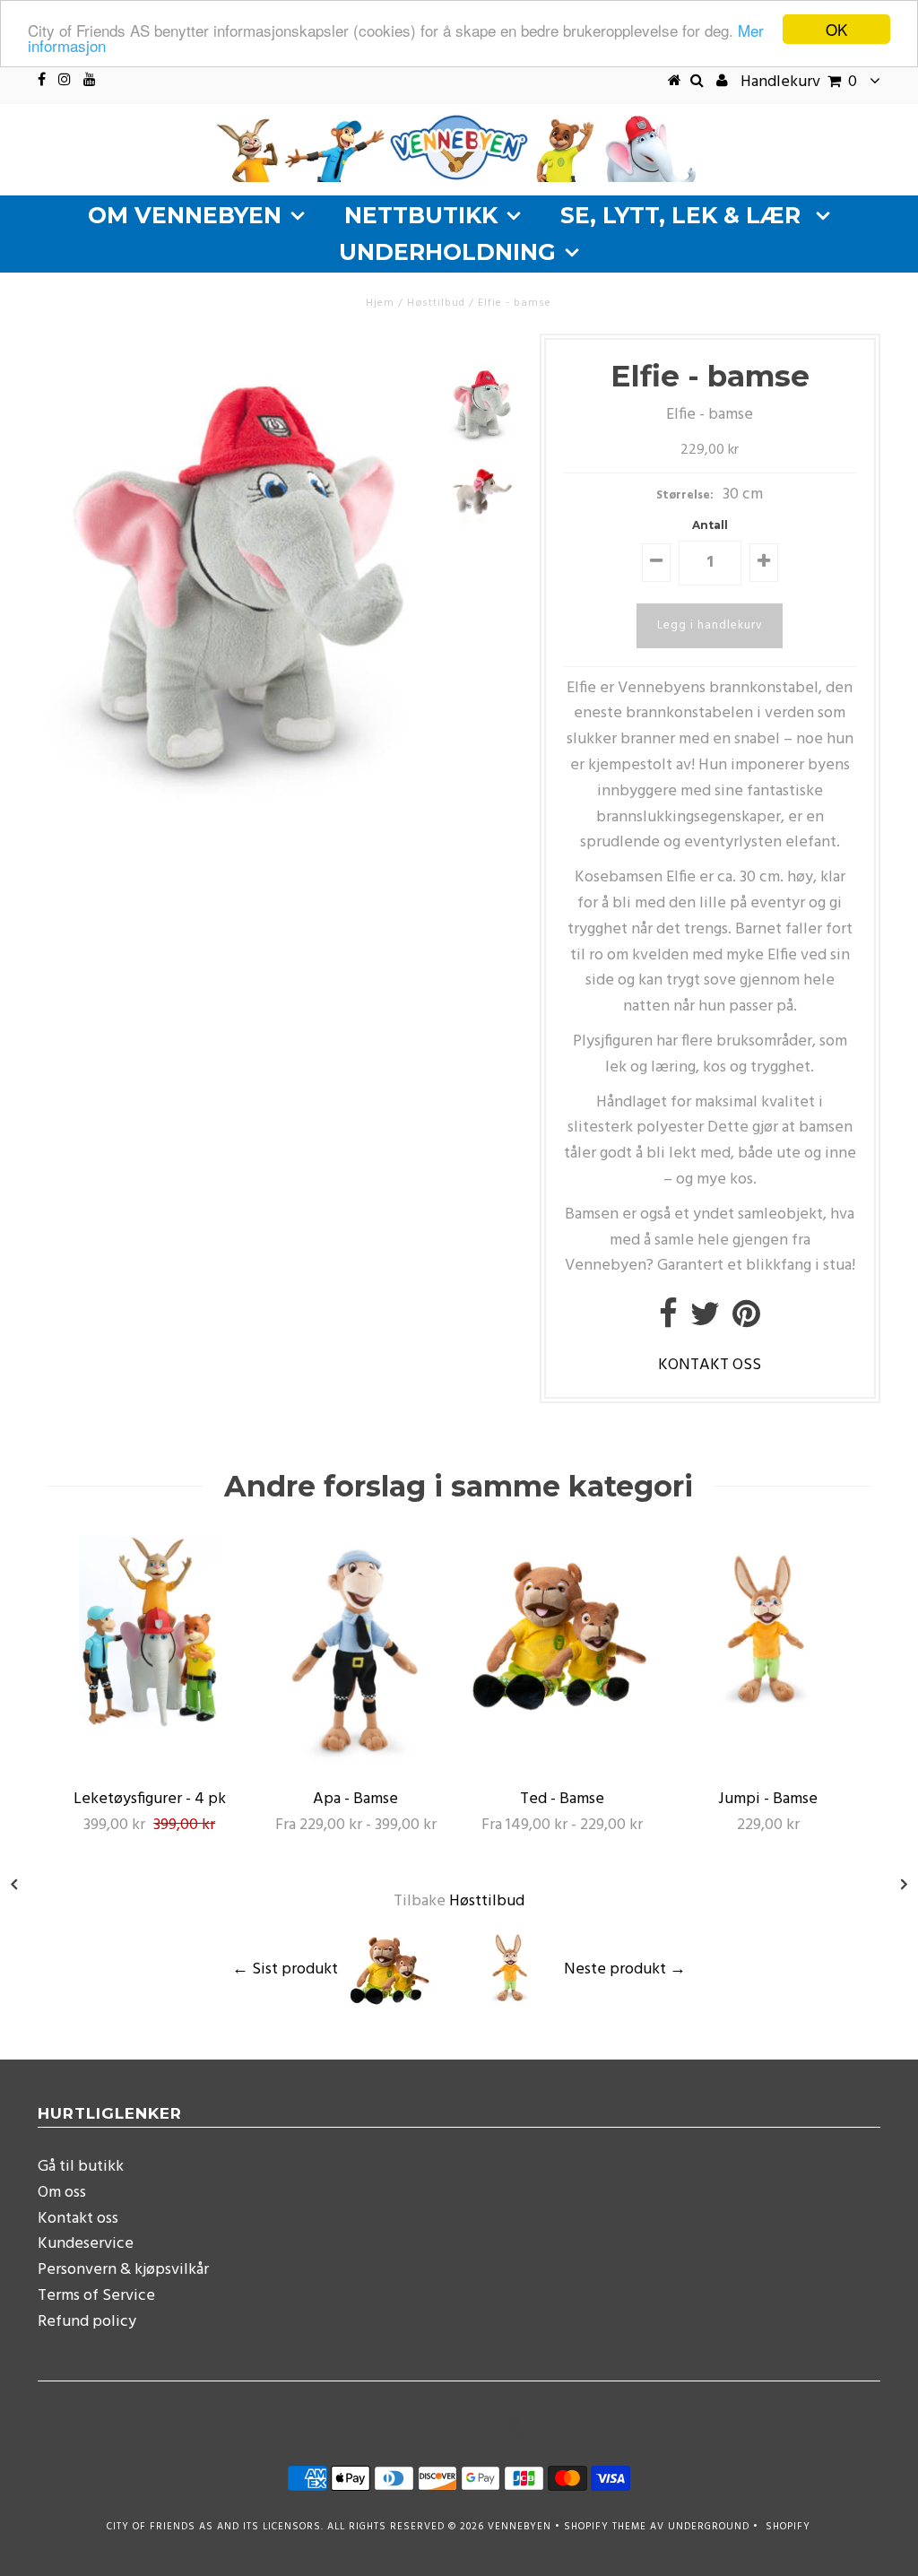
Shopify (788, 2527)
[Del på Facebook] (668, 1321)
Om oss (62, 2193)
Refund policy (87, 2322)
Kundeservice (86, 2244)
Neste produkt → (625, 1969)
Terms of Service (96, 2296)
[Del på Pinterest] (746, 1321)
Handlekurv (799, 82)
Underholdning (447, 252)
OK (836, 29)
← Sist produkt (285, 1969)
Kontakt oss (78, 2219)
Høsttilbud (436, 303)
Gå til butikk (81, 2167)
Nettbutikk (421, 215)
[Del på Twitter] (705, 1321)
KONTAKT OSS (710, 1365)
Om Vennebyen (185, 215)
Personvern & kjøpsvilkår (123, 2270)
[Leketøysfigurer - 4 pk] (150, 1726)
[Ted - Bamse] (562, 1726)
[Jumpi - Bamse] (768, 1726)
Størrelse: (685, 495)
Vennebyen (520, 2527)
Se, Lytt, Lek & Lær (684, 215)
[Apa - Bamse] (356, 1766)
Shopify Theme (605, 2527)
